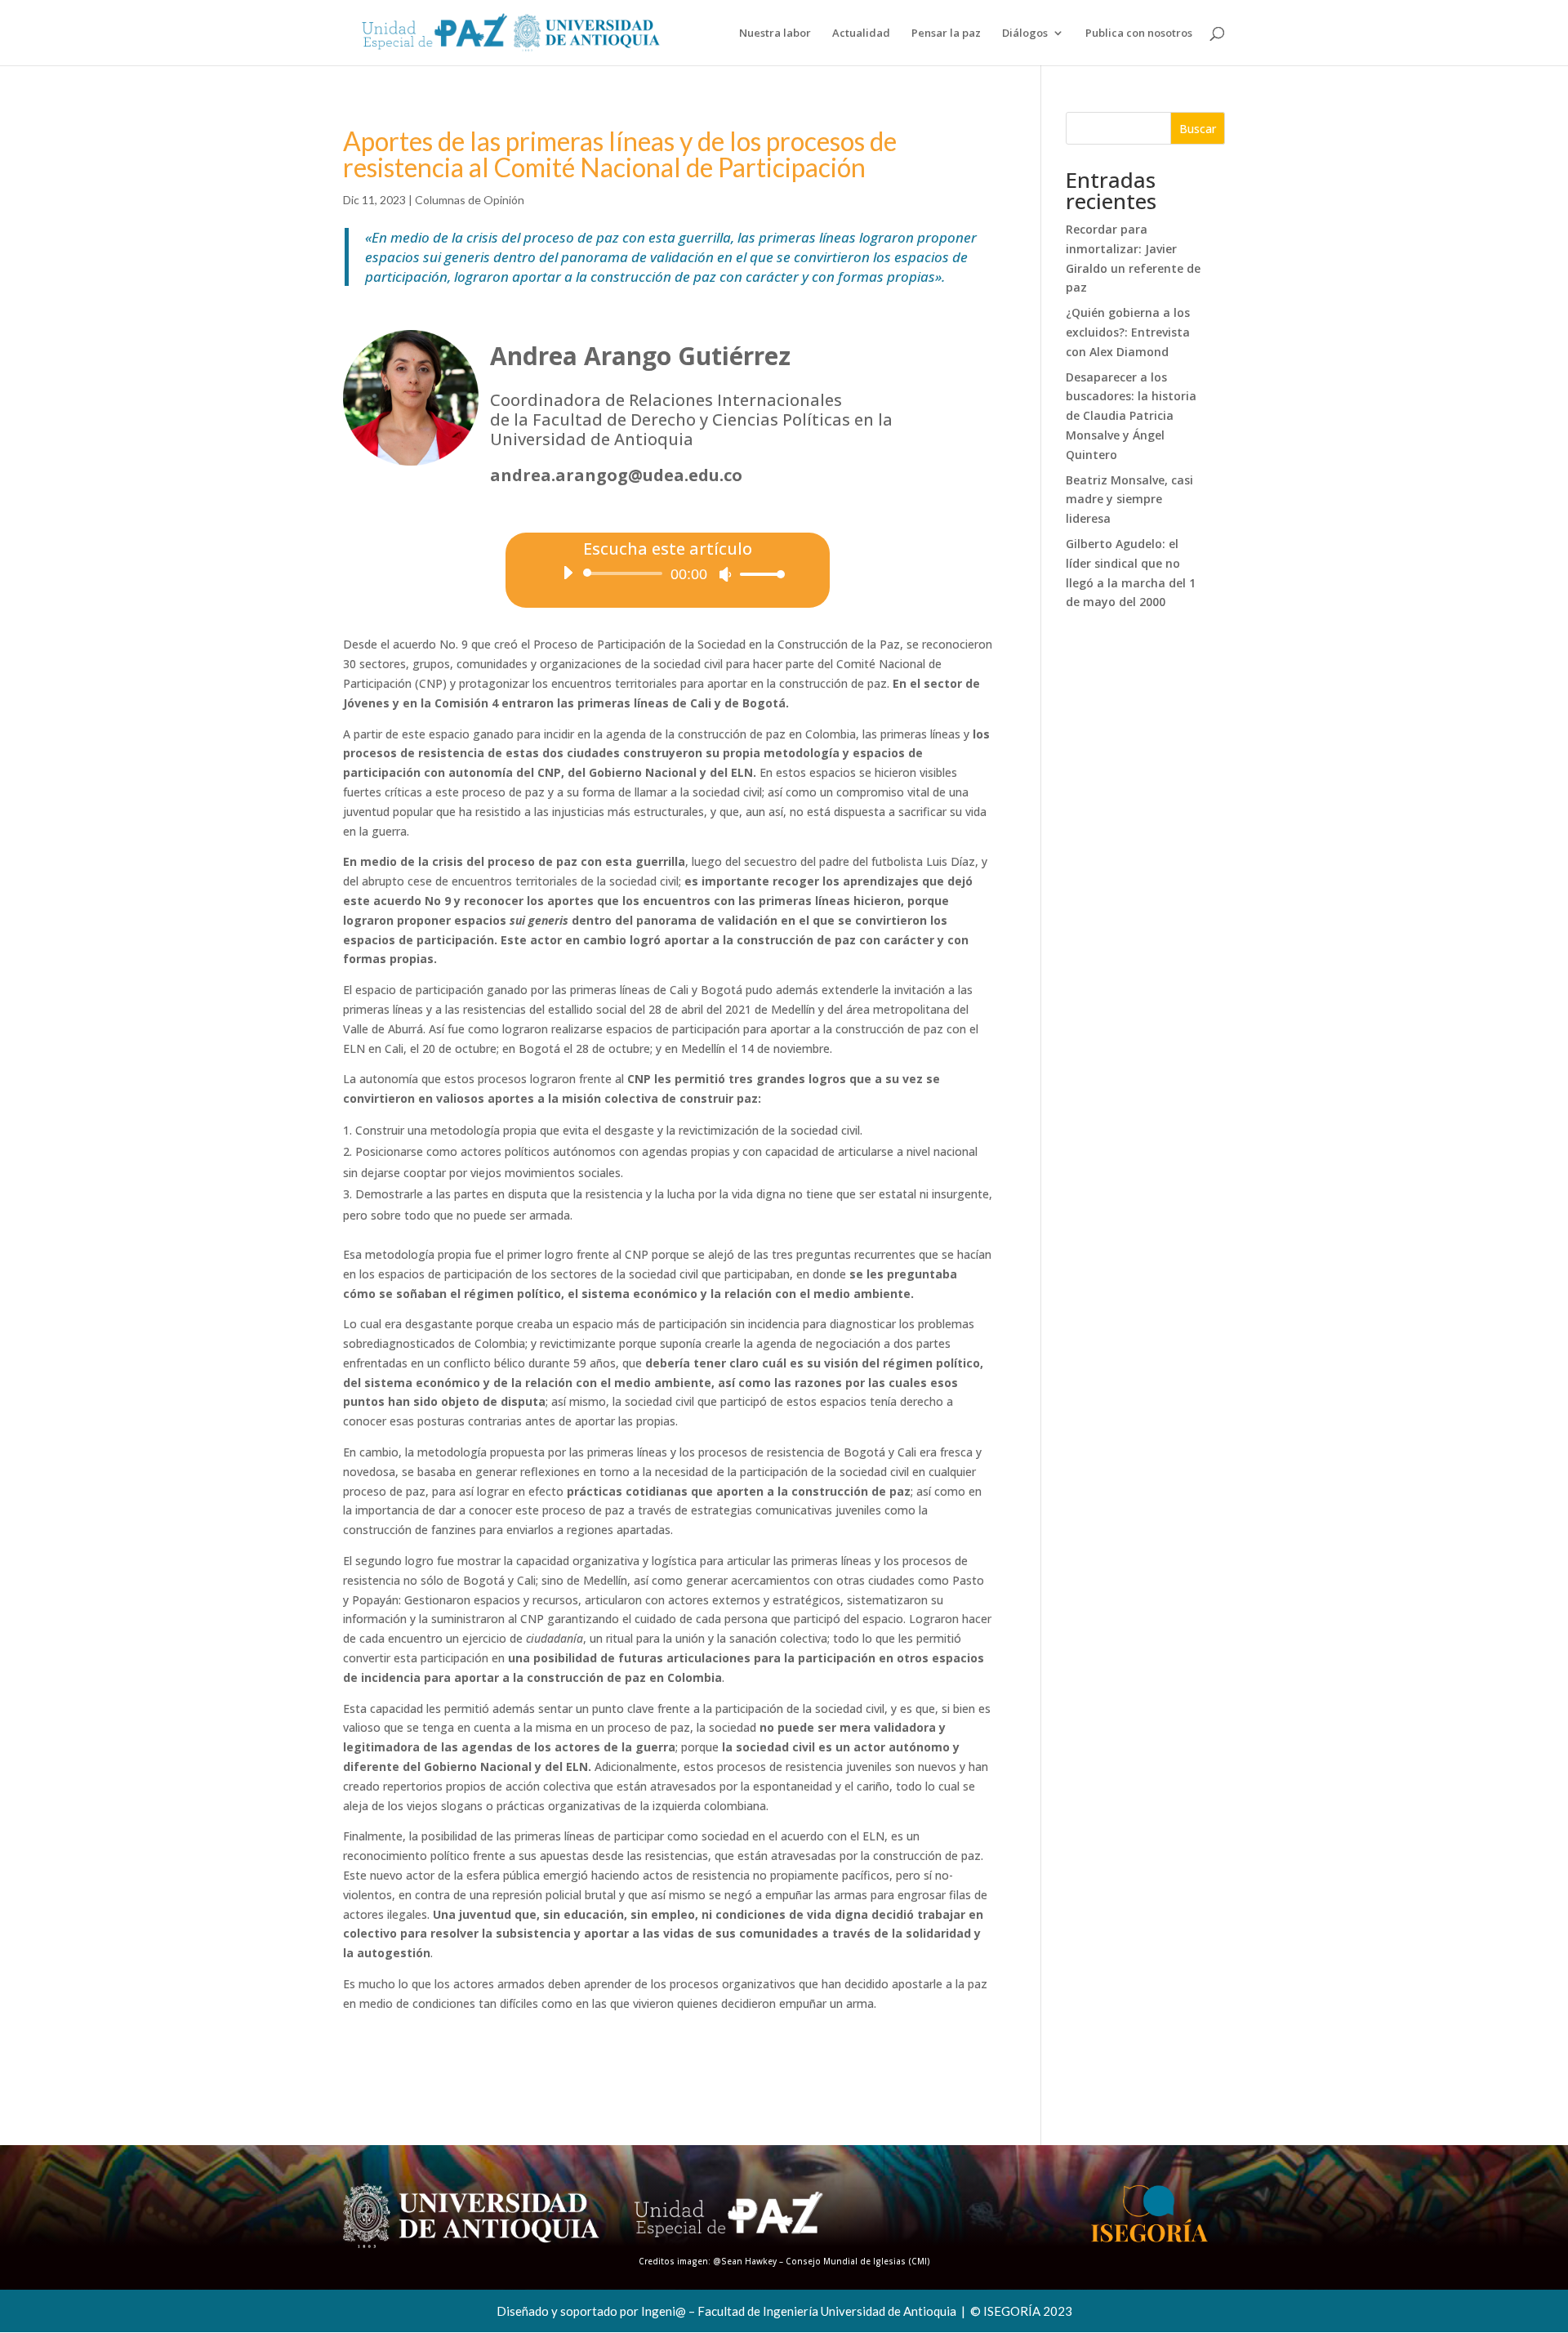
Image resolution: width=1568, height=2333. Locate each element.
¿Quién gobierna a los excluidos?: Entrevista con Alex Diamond (1128, 332)
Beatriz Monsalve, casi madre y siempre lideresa (1129, 500)
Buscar (1198, 129)
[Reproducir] (568, 573)
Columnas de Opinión (470, 200)
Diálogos (1025, 33)
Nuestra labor (775, 33)
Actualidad (861, 33)
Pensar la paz (946, 33)
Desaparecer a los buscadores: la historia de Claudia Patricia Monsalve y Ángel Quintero (1131, 416)
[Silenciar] (725, 574)
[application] (668, 573)
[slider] (758, 574)
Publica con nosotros (1139, 33)
